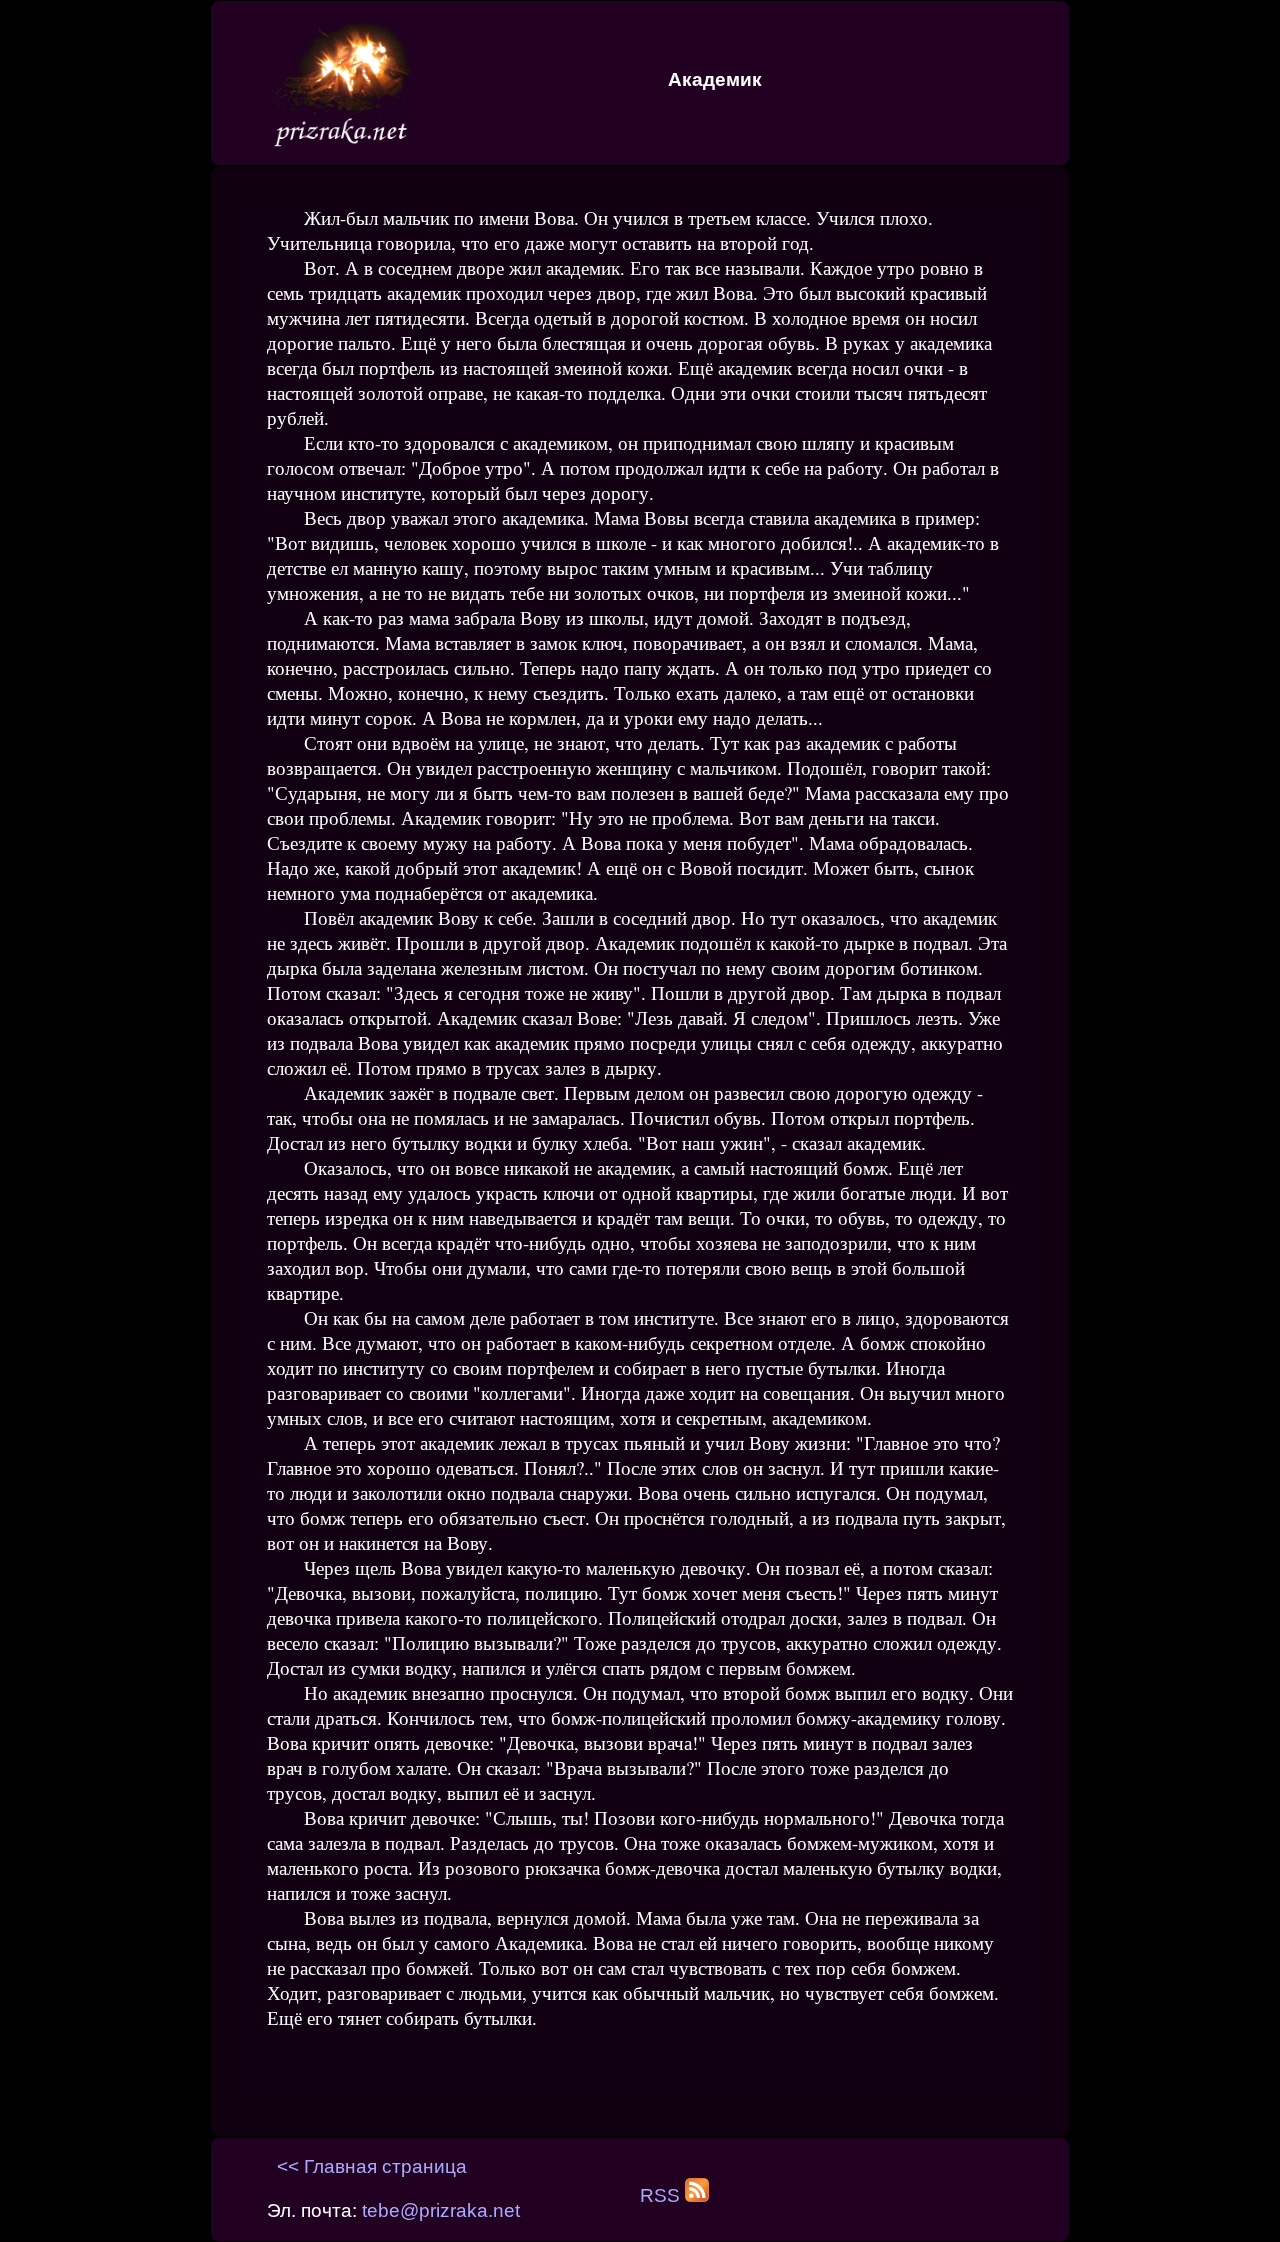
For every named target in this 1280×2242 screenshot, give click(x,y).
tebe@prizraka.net (441, 2210)
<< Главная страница (372, 2166)
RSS (662, 2195)
